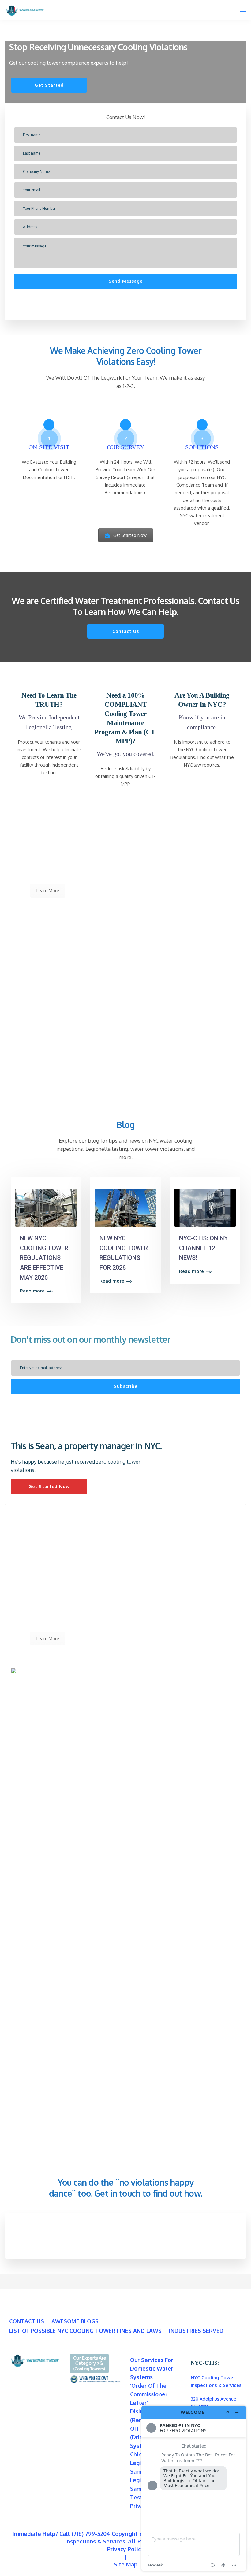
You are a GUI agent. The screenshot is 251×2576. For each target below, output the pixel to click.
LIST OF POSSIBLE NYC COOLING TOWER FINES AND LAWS (85, 2331)
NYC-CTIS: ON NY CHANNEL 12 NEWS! (203, 1248)
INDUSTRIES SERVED (196, 2331)
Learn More (48, 891)
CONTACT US (27, 2321)
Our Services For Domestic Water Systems (152, 2368)
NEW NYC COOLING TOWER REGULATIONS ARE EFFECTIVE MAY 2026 (44, 1258)
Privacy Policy (125, 2549)
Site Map (126, 2564)
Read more (32, 1291)
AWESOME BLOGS (75, 2321)
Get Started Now (130, 535)
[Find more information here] (194, 2488)
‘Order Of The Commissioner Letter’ (149, 2394)
